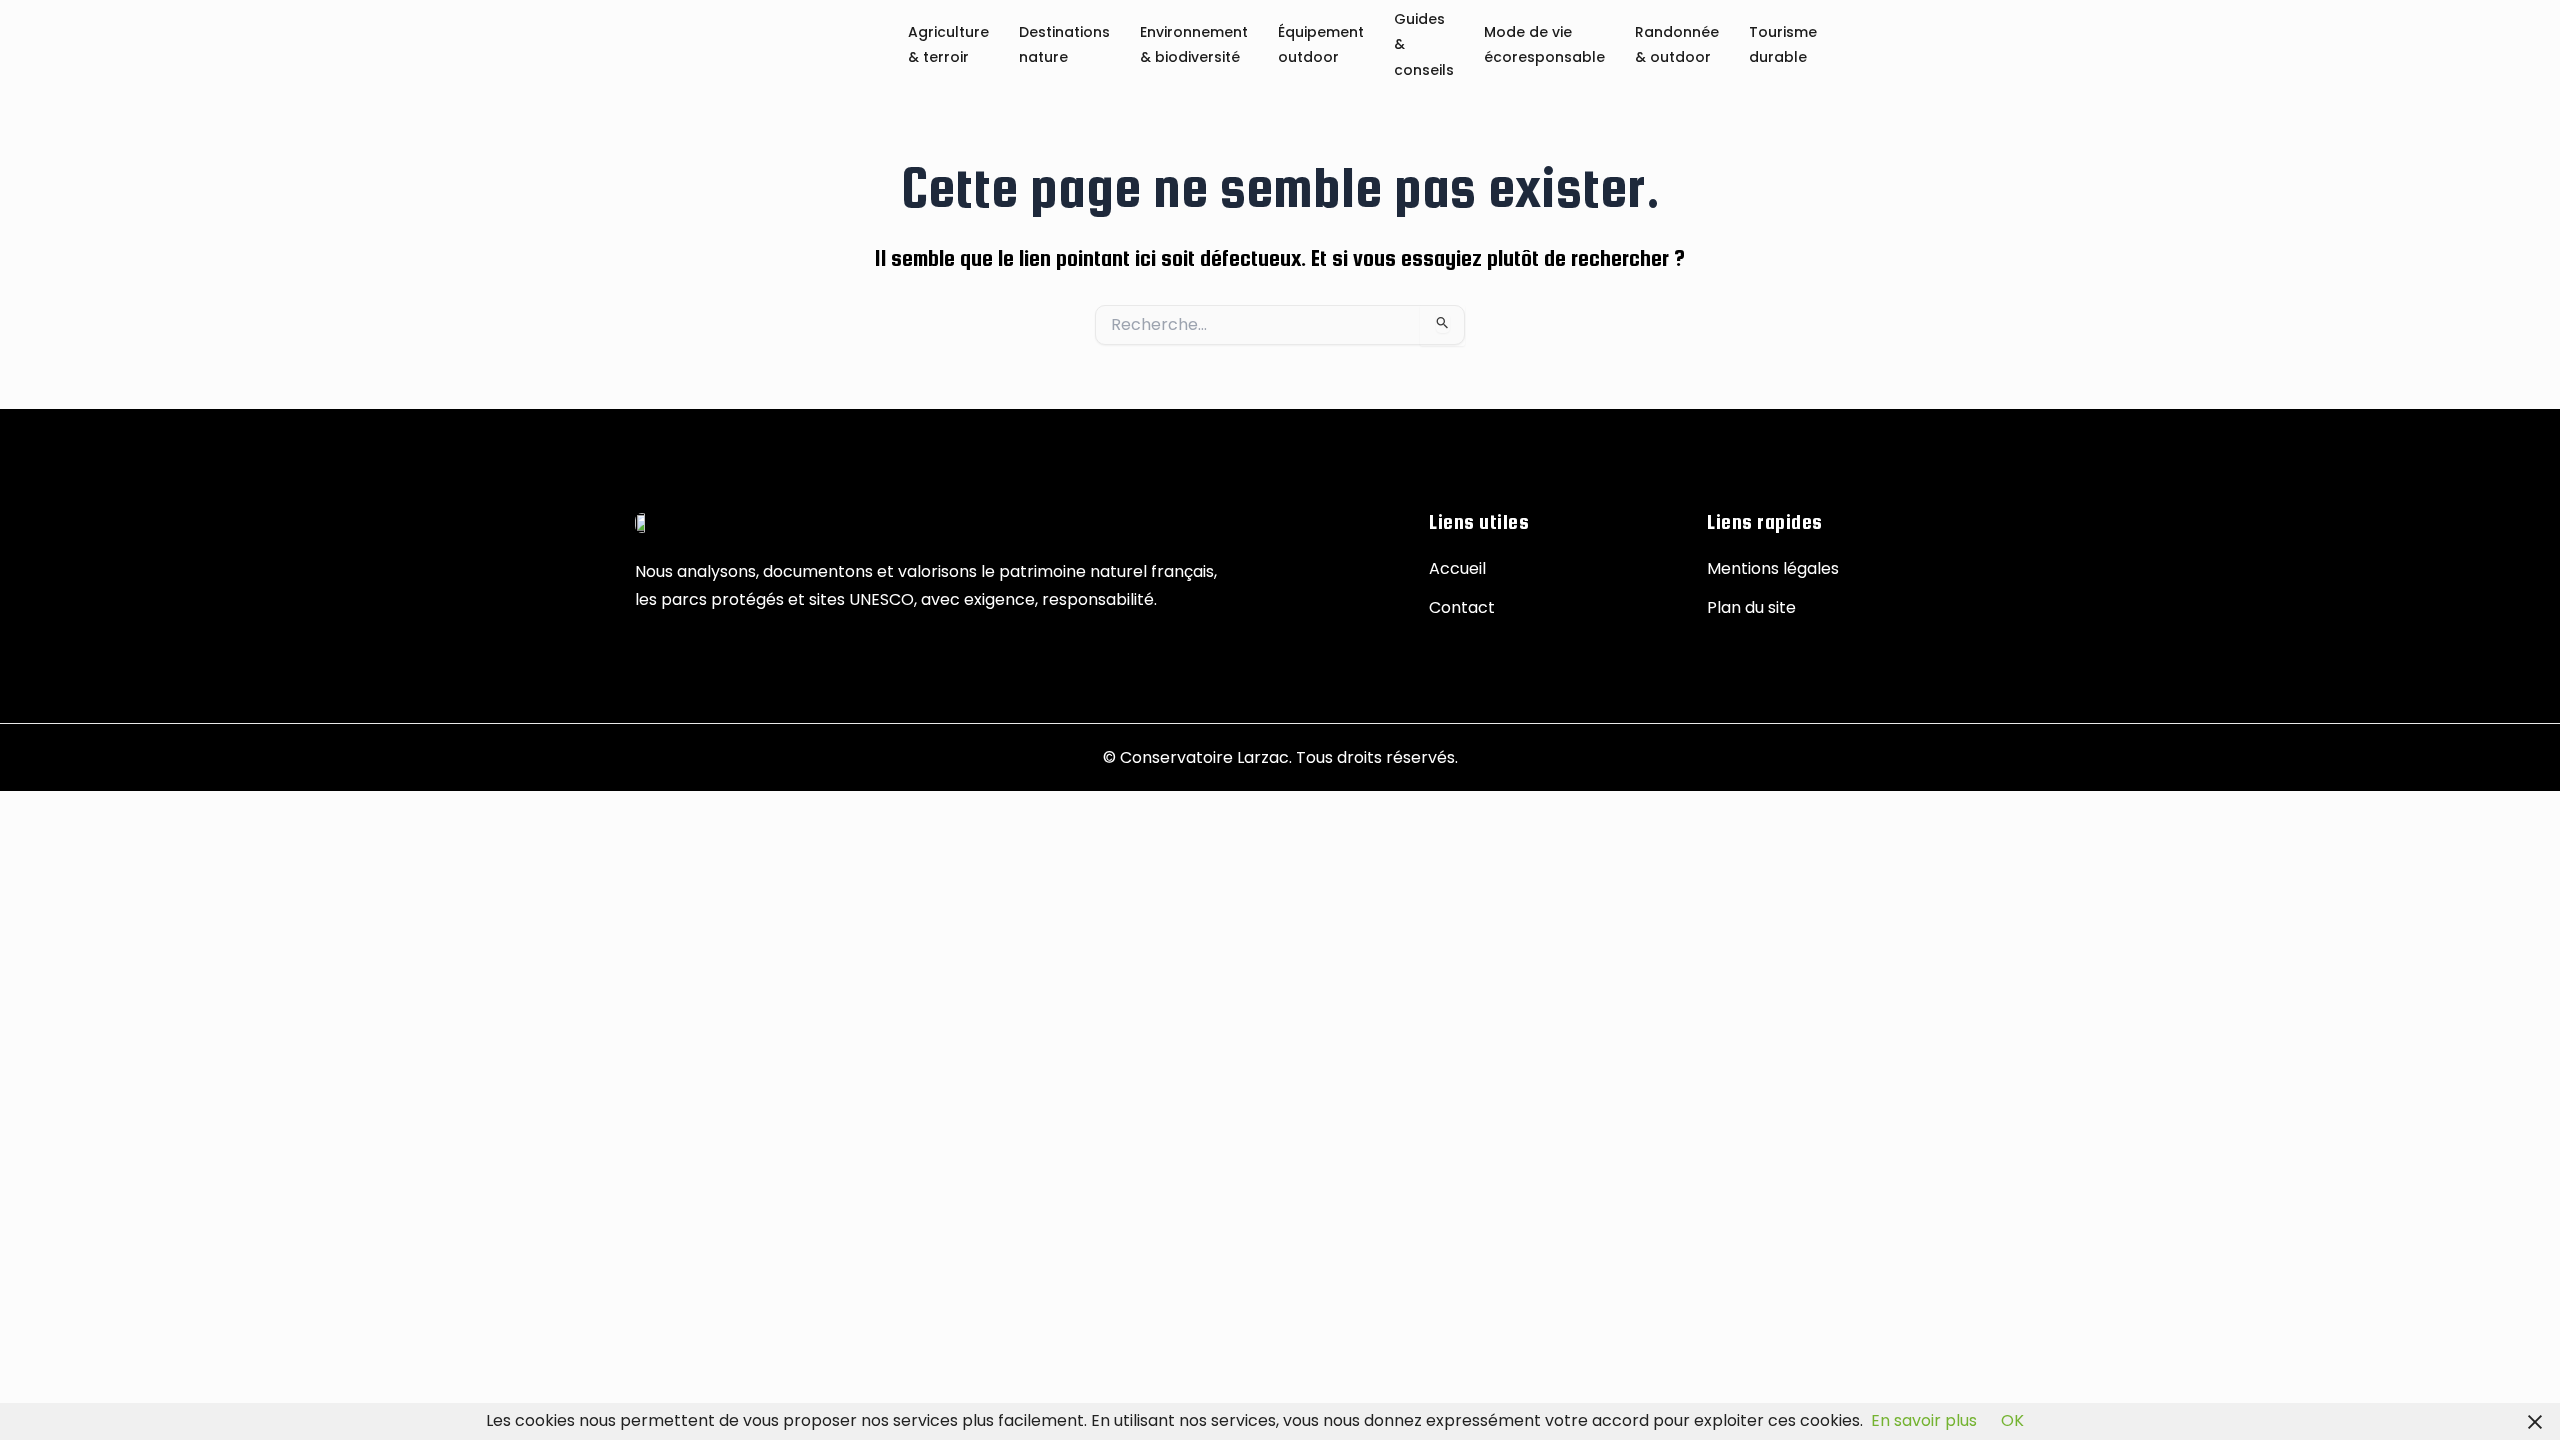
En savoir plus (1924, 1420)
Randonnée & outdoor (1677, 45)
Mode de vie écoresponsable (1544, 45)
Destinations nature (1064, 45)
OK (2012, 1420)
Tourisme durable (1783, 45)
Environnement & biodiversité (1194, 45)
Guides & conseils (1424, 45)
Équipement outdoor (1321, 45)
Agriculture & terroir (948, 45)
